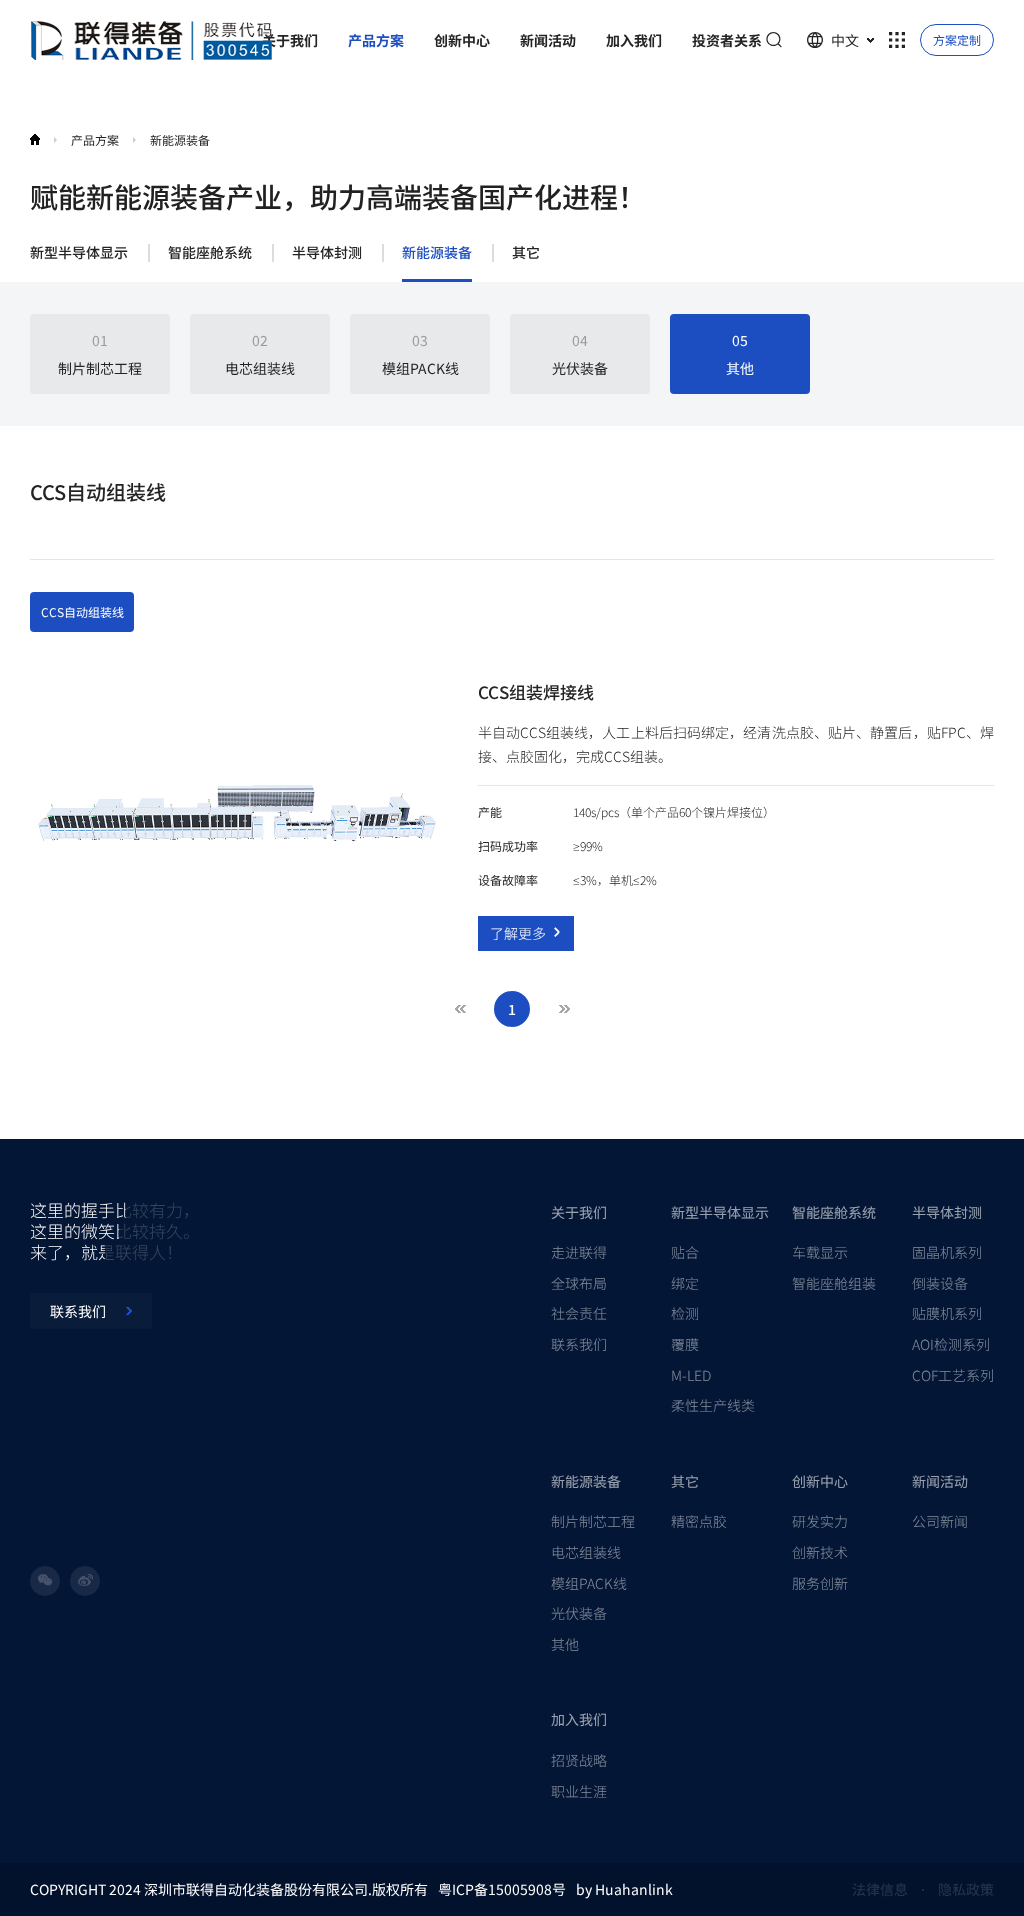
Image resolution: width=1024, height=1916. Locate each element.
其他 (565, 1644)
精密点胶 (699, 1521)
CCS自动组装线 (82, 611)
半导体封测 (327, 253)
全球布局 (579, 1283)
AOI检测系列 (951, 1344)
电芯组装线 (586, 1552)
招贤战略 (579, 1760)
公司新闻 (940, 1521)
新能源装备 (437, 253)
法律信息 (880, 1889)
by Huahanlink (624, 1889)
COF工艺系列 (953, 1375)
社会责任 (579, 1313)
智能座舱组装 (834, 1283)
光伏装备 (579, 1613)
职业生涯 (579, 1791)
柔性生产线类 (713, 1405)
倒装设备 (940, 1283)
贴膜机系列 (947, 1313)
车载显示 (820, 1252)
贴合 (685, 1252)
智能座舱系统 (210, 253)
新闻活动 (940, 1481)
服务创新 (820, 1583)
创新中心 (820, 1481)
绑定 (685, 1283)
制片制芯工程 (593, 1521)
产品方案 (95, 139)
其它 (526, 253)
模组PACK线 (589, 1583)
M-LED (691, 1375)
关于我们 (579, 1212)
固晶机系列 (947, 1252)
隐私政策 (966, 1889)
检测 (685, 1313)
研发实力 (820, 1521)
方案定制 (957, 39)
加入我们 (579, 1719)
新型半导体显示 (79, 253)
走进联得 (579, 1252)
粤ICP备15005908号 (502, 1889)
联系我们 (579, 1344)
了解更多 (518, 933)
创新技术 (820, 1552)
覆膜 (685, 1344)
